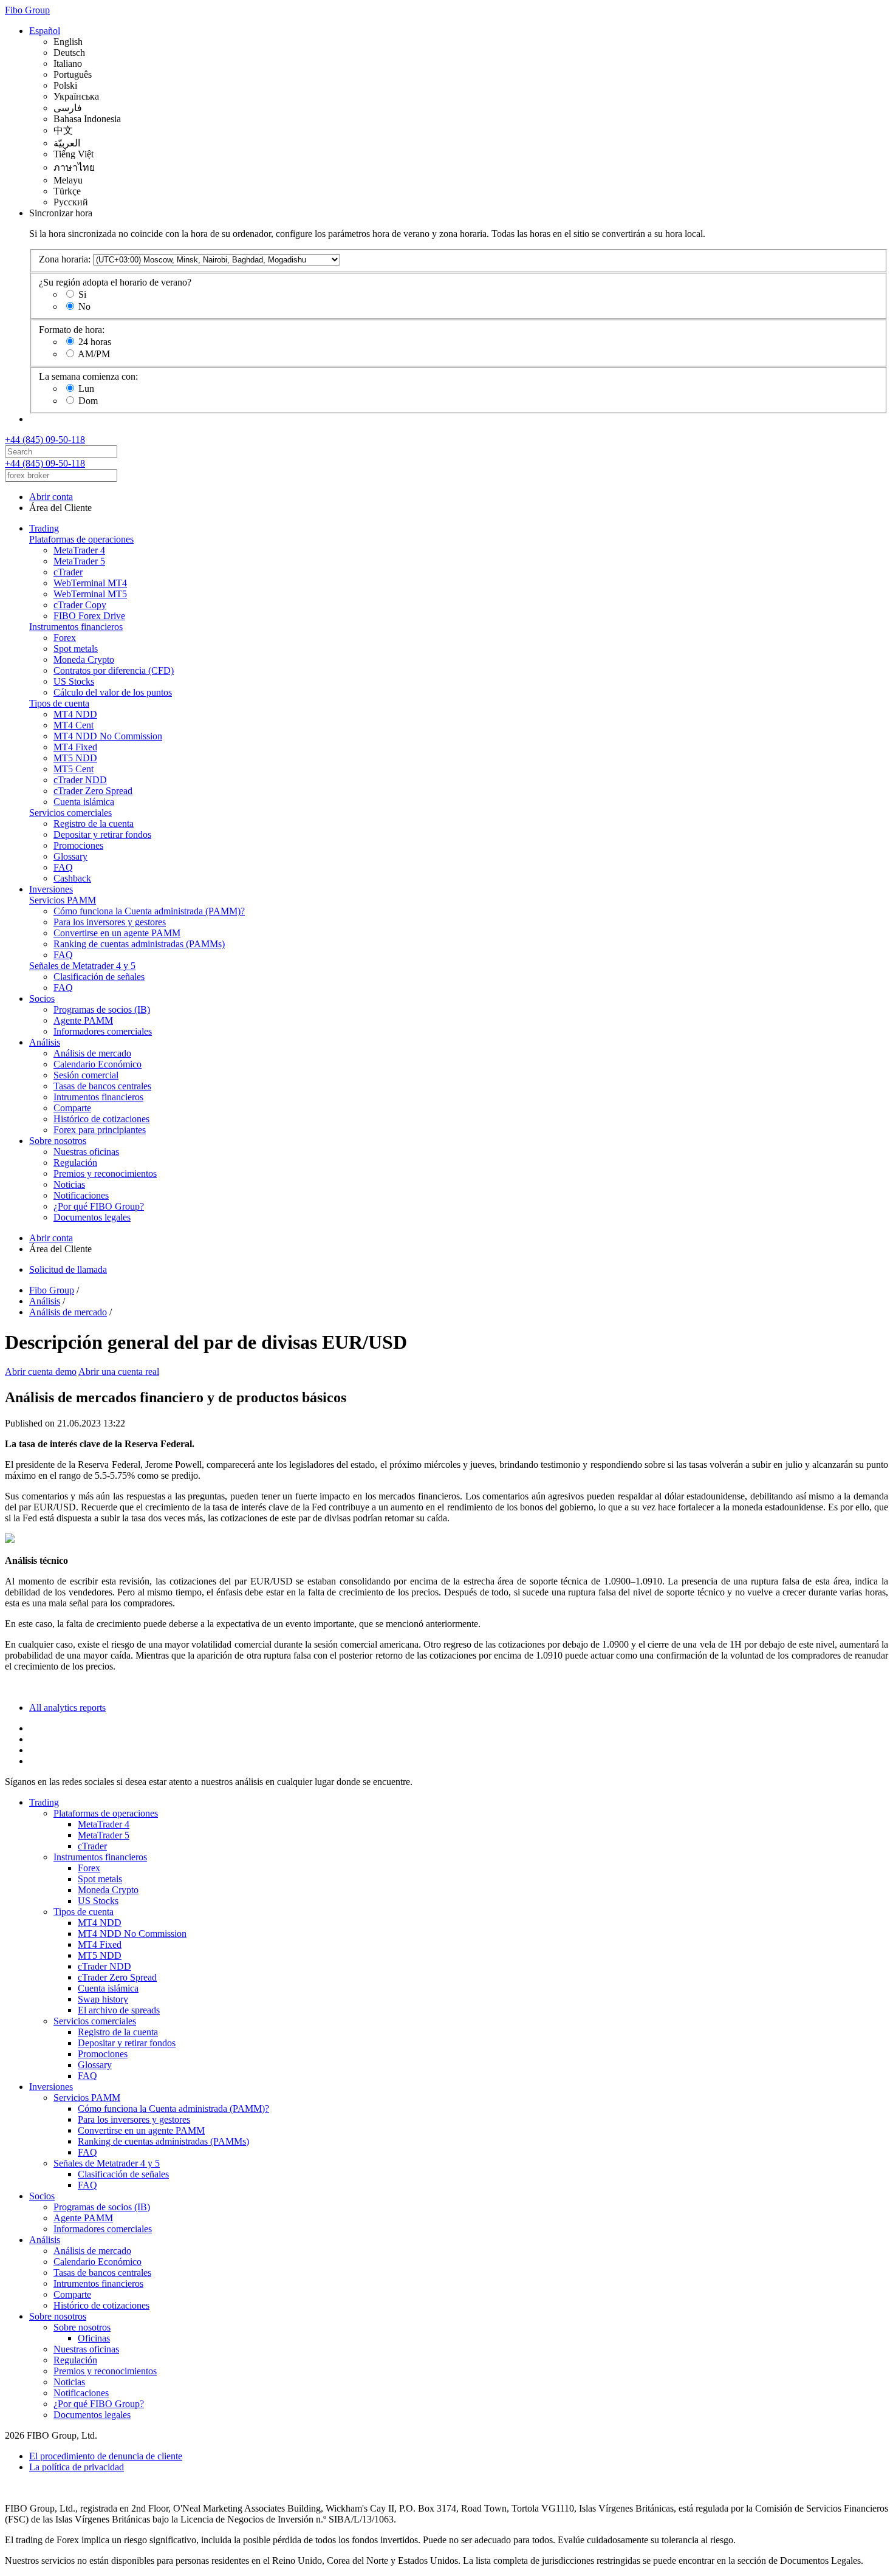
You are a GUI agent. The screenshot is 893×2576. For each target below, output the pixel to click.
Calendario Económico (98, 1064)
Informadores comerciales (103, 1031)
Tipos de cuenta (59, 703)
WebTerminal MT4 (90, 583)
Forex (65, 638)
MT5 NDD (75, 758)
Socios (42, 999)
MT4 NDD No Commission (108, 736)
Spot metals (76, 649)
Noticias (69, 1184)
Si (82, 294)
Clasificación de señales (99, 977)
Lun (86, 389)
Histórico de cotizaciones (101, 1119)
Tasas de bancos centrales (102, 1086)
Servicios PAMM (63, 900)
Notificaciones (81, 1195)
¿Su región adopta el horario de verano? (115, 282)
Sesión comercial (86, 1075)
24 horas (95, 342)
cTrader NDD (80, 780)
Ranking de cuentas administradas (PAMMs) (139, 944)
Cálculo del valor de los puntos (113, 692)
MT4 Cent (74, 725)
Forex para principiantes (100, 1130)
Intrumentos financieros (98, 1097)
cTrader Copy (80, 605)
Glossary (70, 856)
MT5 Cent (74, 769)
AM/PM (94, 354)
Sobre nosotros (58, 1141)
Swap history (103, 1999)
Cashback (72, 878)
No (84, 307)
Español (45, 31)
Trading (44, 528)
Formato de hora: (72, 330)
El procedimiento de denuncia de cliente (106, 2456)
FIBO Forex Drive (89, 616)
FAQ (63, 867)
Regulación (75, 1163)
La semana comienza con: (88, 376)
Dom (88, 401)
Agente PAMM (83, 1020)
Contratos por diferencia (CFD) (114, 670)
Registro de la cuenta (94, 824)
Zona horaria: (65, 259)
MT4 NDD (75, 714)
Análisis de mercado (92, 1053)
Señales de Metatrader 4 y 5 (82, 966)
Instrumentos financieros (76, 627)
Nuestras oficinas (86, 1152)
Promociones (78, 845)
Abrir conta (51, 497)
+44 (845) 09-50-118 (45, 440)
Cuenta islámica (84, 802)
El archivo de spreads (119, 2010)
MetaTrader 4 (79, 550)
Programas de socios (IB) (102, 1009)
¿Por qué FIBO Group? (99, 1206)
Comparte (72, 1108)
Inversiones (51, 889)
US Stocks (74, 681)
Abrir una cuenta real (119, 1372)
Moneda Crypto (84, 659)
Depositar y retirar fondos (102, 834)
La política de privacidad (77, 2467)
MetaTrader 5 (79, 561)
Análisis (45, 1042)
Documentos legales (92, 1217)
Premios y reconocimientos (105, 1173)
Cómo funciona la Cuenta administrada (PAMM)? (149, 911)
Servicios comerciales (70, 813)
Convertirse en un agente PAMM (117, 933)
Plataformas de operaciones (81, 539)
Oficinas (94, 2338)
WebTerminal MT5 (90, 594)
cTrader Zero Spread (93, 791)
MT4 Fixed (75, 747)
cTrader (68, 572)
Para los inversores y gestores (110, 922)
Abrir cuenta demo (41, 1372)
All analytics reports (67, 1708)
